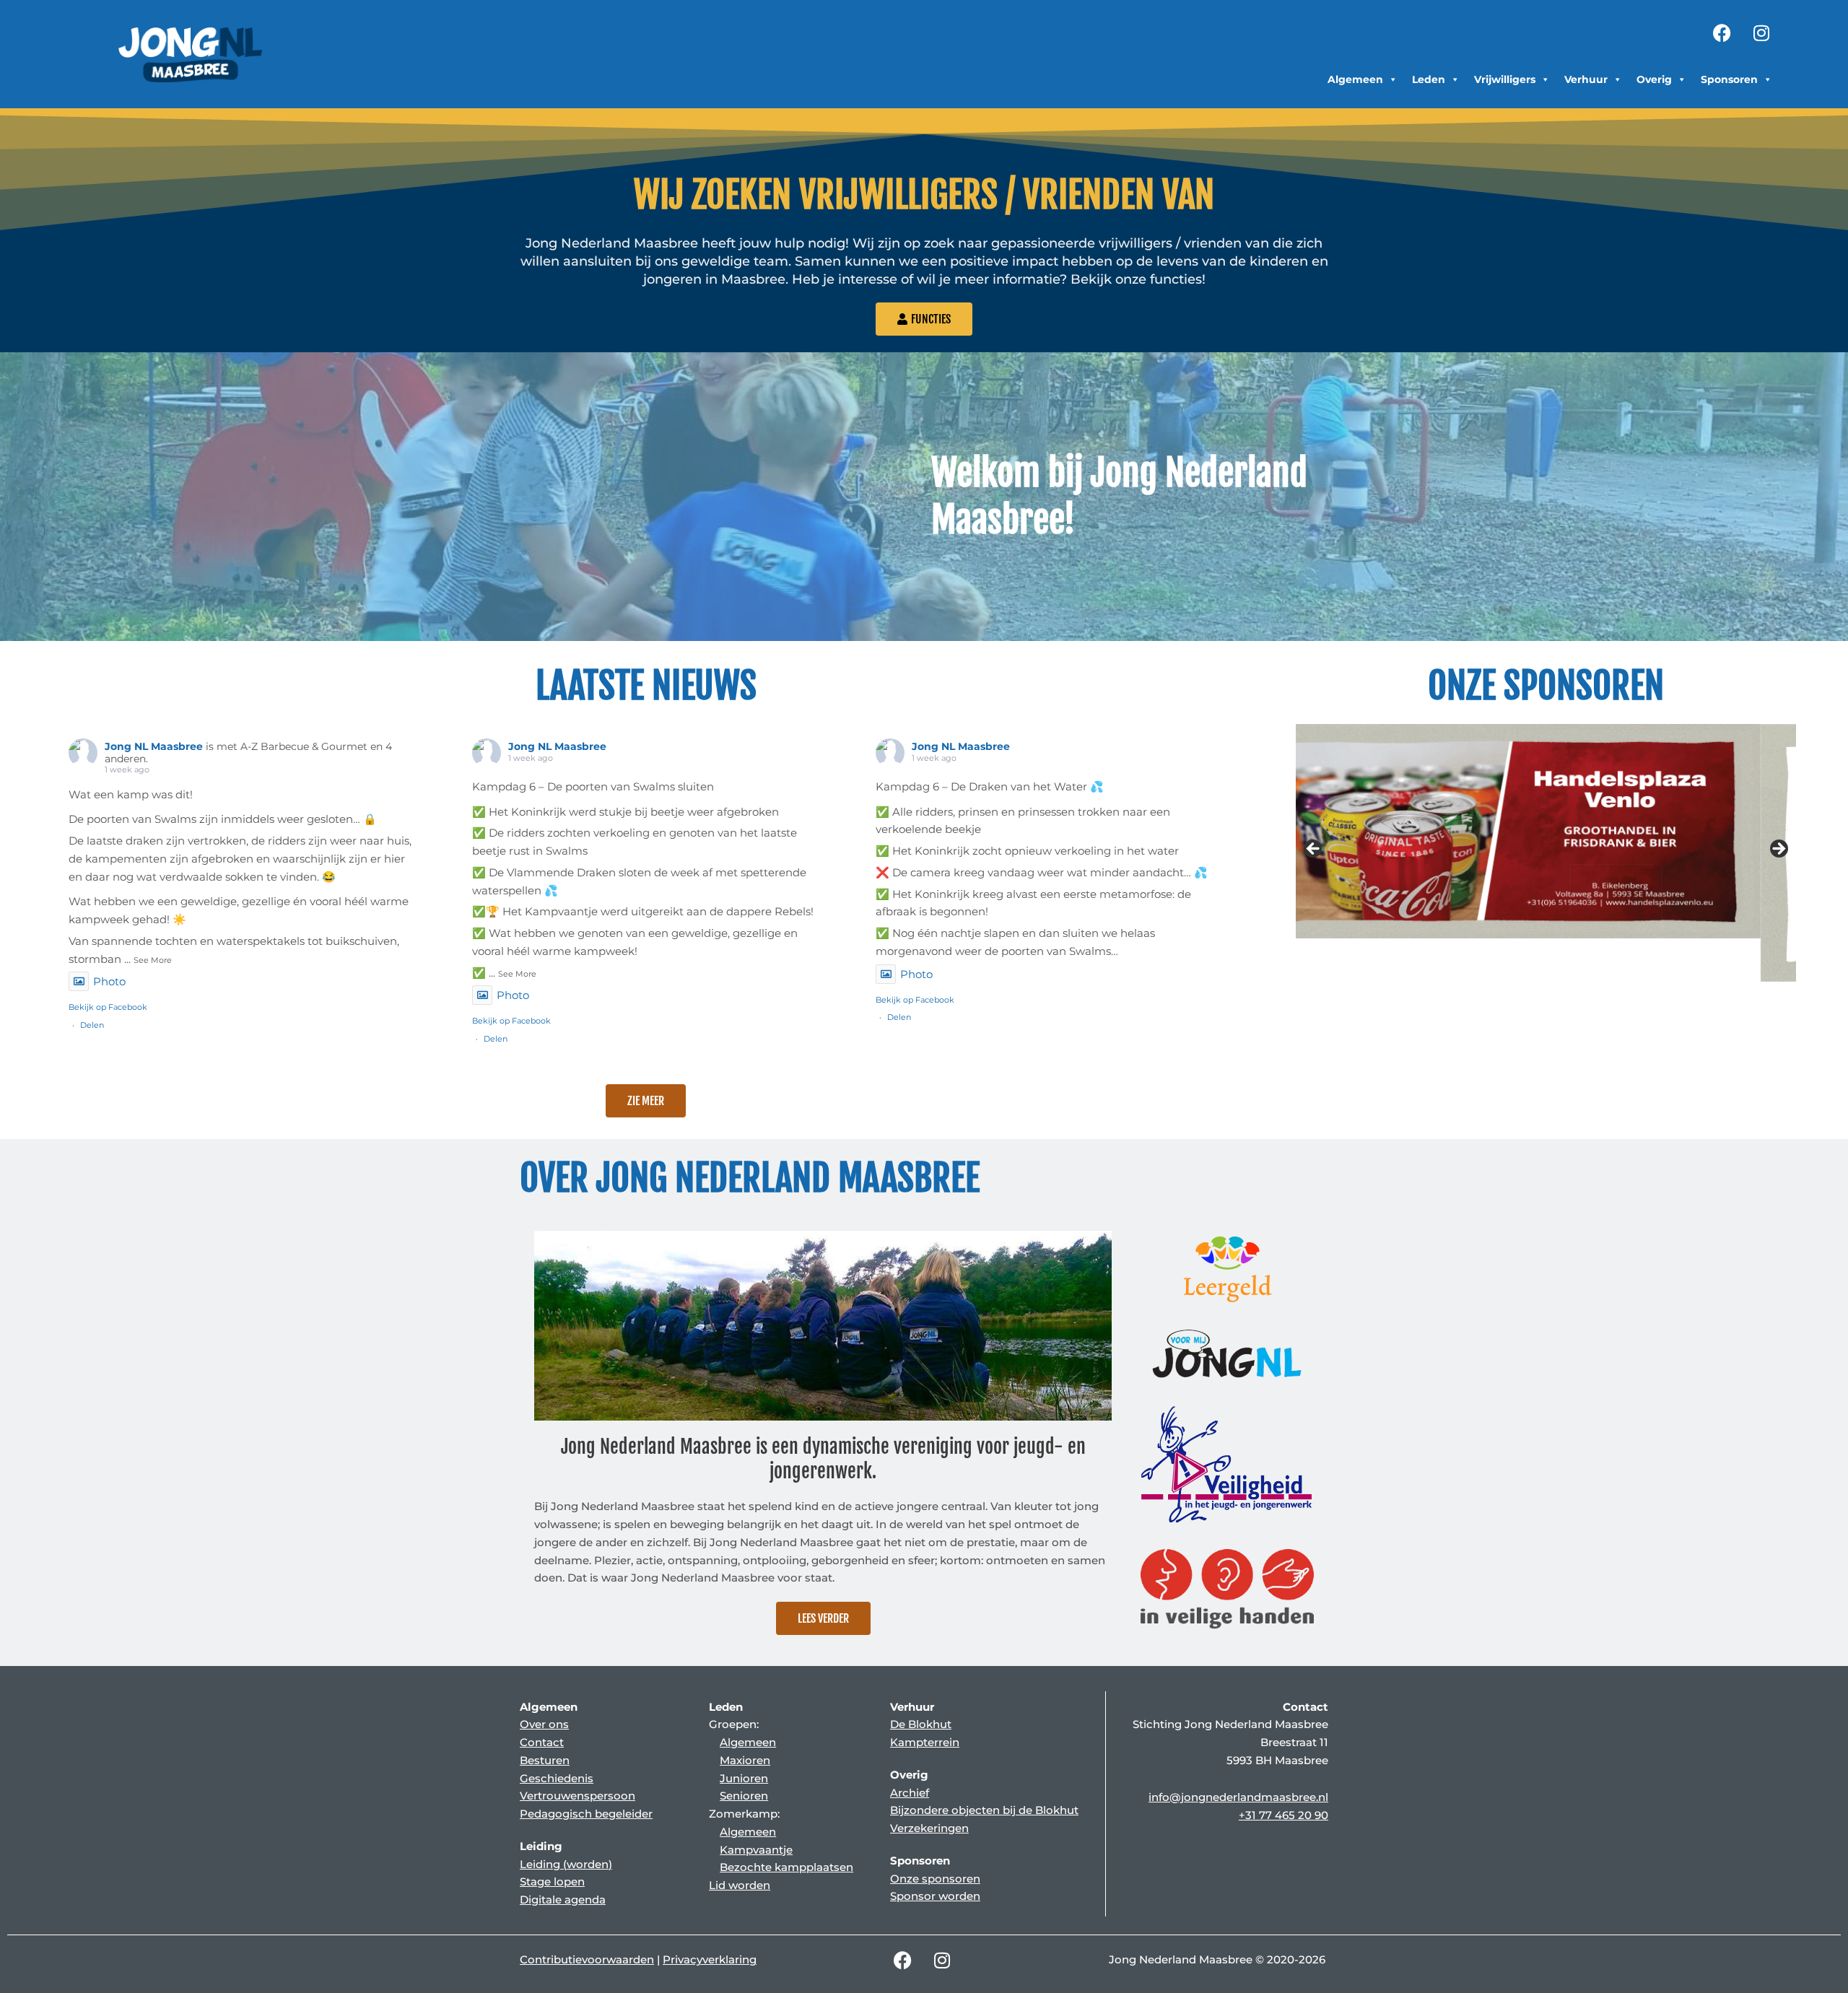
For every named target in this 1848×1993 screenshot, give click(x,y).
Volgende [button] (1778, 850)
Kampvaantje (756, 1850)
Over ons (544, 1724)
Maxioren (745, 1760)
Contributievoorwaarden (587, 1959)
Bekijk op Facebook (108, 1007)
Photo (109, 981)
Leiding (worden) (566, 1864)
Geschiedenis (557, 1778)
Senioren (744, 1796)
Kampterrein (925, 1742)
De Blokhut (921, 1724)
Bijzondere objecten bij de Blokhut (984, 1810)
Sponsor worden (935, 1896)
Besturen (545, 1760)
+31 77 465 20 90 (1283, 1815)
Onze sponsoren (935, 1879)
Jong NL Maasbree (154, 746)
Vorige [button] (1314, 850)
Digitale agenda (563, 1900)
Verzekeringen (929, 1828)
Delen (92, 1025)
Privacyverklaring (710, 1959)
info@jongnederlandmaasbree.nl (1238, 1797)
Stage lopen (552, 1881)
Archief (910, 1793)
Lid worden (740, 1885)
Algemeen (748, 1742)
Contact (542, 1742)
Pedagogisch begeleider (586, 1814)
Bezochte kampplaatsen (786, 1867)
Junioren (744, 1778)
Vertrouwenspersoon (577, 1796)
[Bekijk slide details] (1546, 853)
